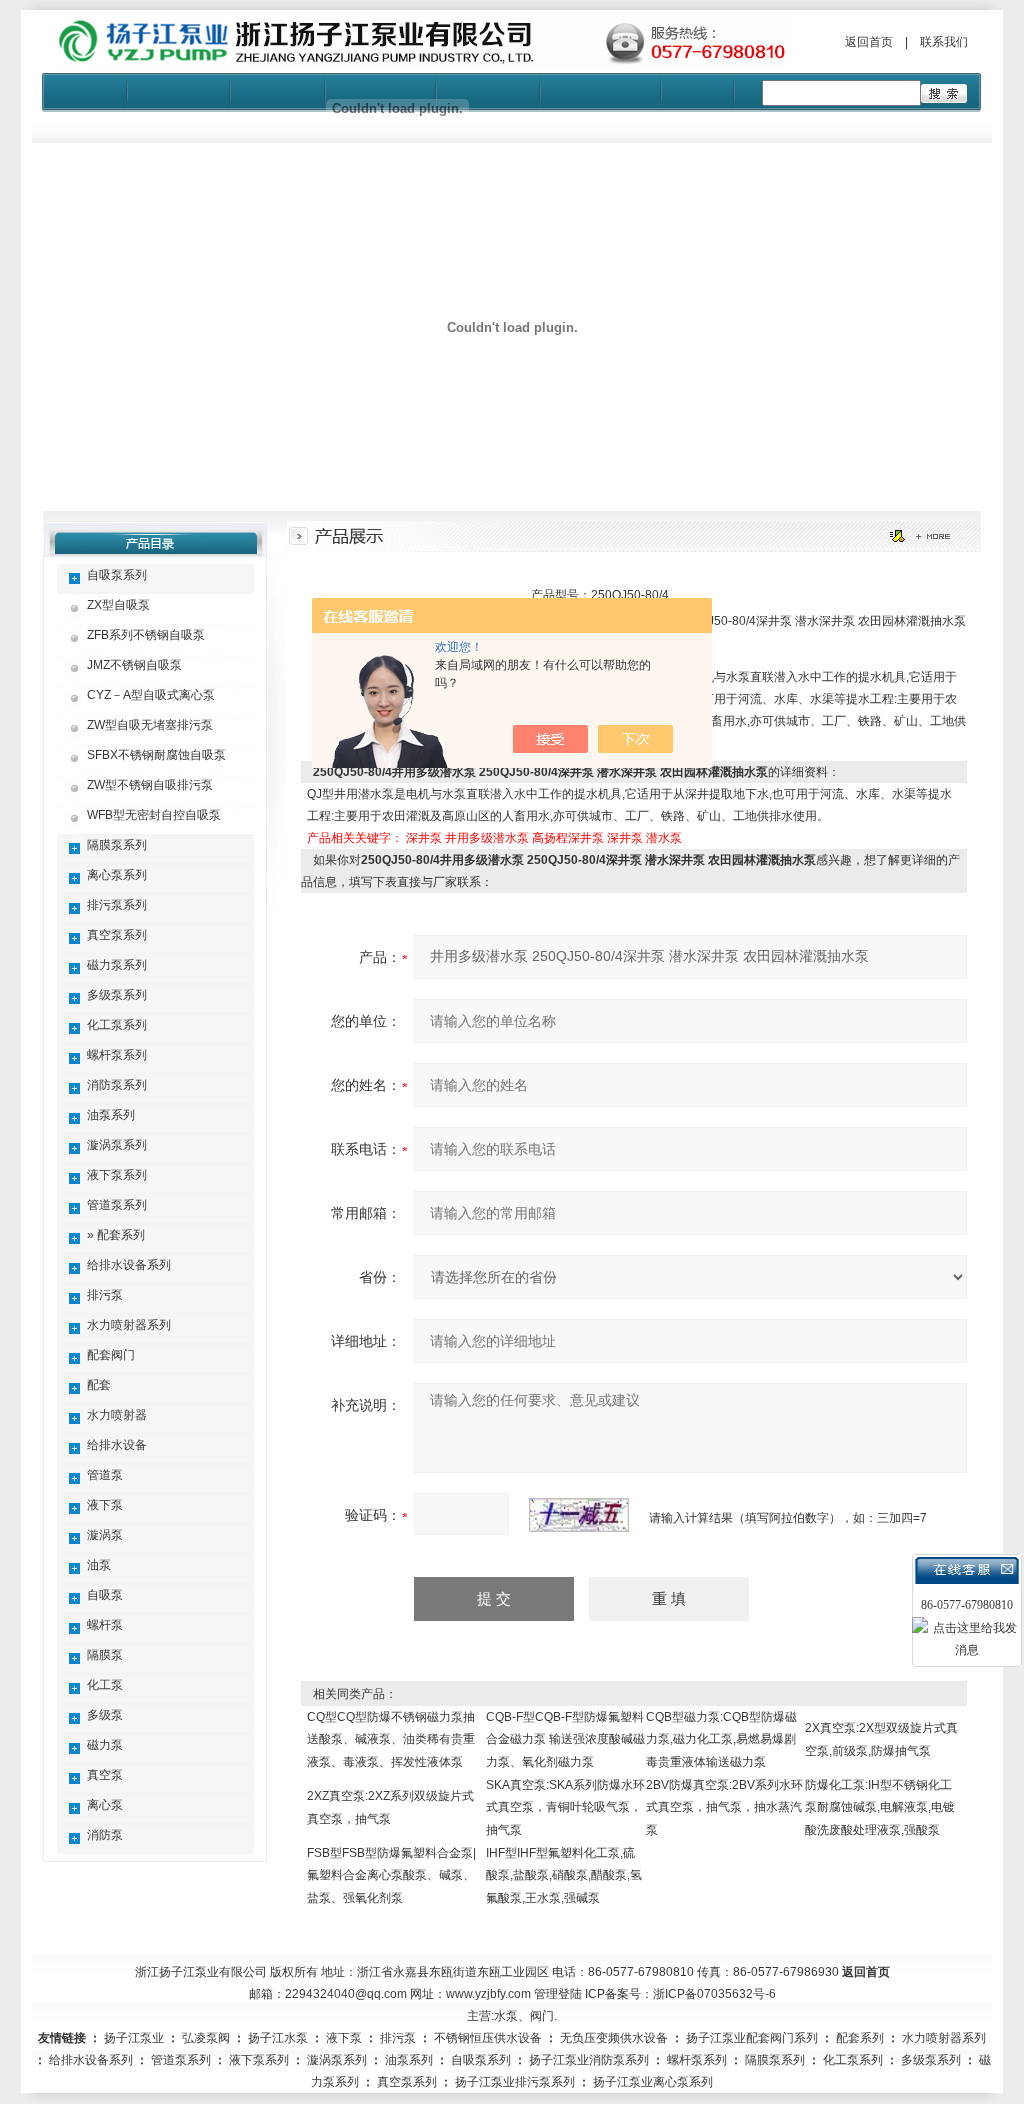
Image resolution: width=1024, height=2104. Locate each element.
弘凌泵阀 (206, 2038)
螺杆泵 (105, 1625)
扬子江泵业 (134, 2038)
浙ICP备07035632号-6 (714, 1994)
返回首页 (869, 42)
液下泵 (105, 1505)
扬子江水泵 (278, 2038)
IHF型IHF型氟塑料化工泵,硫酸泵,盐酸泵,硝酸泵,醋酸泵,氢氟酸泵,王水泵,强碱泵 (564, 1875)
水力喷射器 (117, 1415)
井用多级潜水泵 (487, 838)
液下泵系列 (117, 1175)
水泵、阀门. (525, 2016)
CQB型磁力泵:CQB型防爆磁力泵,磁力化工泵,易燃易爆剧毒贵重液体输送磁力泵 (721, 1739)
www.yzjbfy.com (488, 1994)
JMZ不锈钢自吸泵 (134, 665)
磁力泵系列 (117, 965)
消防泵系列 (117, 1085)
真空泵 (105, 1775)
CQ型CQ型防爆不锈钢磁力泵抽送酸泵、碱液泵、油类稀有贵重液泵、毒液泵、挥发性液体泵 (391, 1739)
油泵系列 (111, 1115)
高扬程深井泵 (568, 838)
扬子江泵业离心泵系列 (653, 2082)
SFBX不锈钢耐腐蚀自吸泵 (156, 755)
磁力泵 (105, 1745)
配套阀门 (111, 1355)
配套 (99, 1385)
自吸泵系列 (117, 575)
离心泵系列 (117, 875)
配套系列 (860, 2038)
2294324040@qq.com (346, 1994)
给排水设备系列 (129, 1265)
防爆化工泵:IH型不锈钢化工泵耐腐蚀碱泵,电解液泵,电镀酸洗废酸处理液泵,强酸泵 (880, 1807)
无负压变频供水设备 (614, 2038)
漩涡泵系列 (117, 1145)
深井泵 (424, 838)
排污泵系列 (117, 905)
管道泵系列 (117, 1205)
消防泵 (105, 1835)
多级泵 (105, 1715)
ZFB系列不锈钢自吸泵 (146, 635)
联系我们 (944, 42)
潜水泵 (664, 838)
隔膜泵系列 (117, 845)
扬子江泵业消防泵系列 (589, 2060)
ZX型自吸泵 (118, 605)
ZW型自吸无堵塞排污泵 (150, 725)
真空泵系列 (117, 935)
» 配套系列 (116, 1235)
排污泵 (105, 1295)
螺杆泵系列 (117, 1055)
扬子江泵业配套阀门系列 (752, 2038)
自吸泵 (105, 1595)
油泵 (99, 1565)
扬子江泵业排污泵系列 (515, 2082)
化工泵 (105, 1685)
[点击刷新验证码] (579, 1515)
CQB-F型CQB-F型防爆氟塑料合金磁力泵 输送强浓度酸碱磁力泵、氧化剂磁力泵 (565, 1739)
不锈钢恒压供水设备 (488, 2038)
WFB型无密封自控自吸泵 (154, 815)
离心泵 (105, 1805)
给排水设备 (117, 1445)
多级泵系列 (117, 995)
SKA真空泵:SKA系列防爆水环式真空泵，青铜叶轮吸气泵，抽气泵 (565, 1807)
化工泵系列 (117, 1025)
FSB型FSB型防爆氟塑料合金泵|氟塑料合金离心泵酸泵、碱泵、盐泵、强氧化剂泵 (391, 1875)
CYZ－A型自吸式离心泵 (151, 695)
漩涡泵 (105, 1535)
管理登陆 (558, 1994)
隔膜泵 (105, 1655)
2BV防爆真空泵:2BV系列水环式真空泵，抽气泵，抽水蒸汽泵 (724, 1807)
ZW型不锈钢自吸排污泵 (150, 785)
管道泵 (105, 1475)
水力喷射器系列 (129, 1325)
